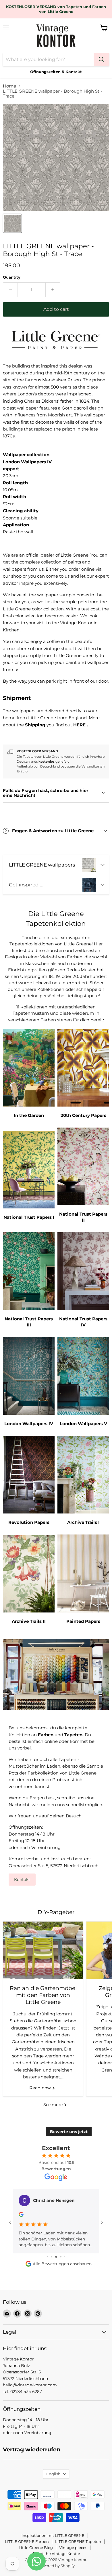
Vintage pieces (73, 2548)
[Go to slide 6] (61, 2257)
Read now (41, 2088)
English (53, 2474)
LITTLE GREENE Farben (27, 2541)
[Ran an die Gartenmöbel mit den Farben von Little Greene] (43, 1950)
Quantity (12, 277)
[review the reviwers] (21, 2215)
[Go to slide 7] (65, 2257)
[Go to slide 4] (52, 2257)
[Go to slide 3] (48, 2257)
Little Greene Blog (36, 2548)
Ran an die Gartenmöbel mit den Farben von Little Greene (43, 1995)
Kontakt (22, 1880)
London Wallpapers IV (27, 462)
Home (9, 86)
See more (54, 2105)
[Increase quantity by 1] (53, 290)
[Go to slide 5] (56, 2257)
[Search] (101, 60)
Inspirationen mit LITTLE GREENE (53, 2535)
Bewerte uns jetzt (69, 2132)
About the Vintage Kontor (56, 2554)
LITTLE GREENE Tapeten (78, 2541)
